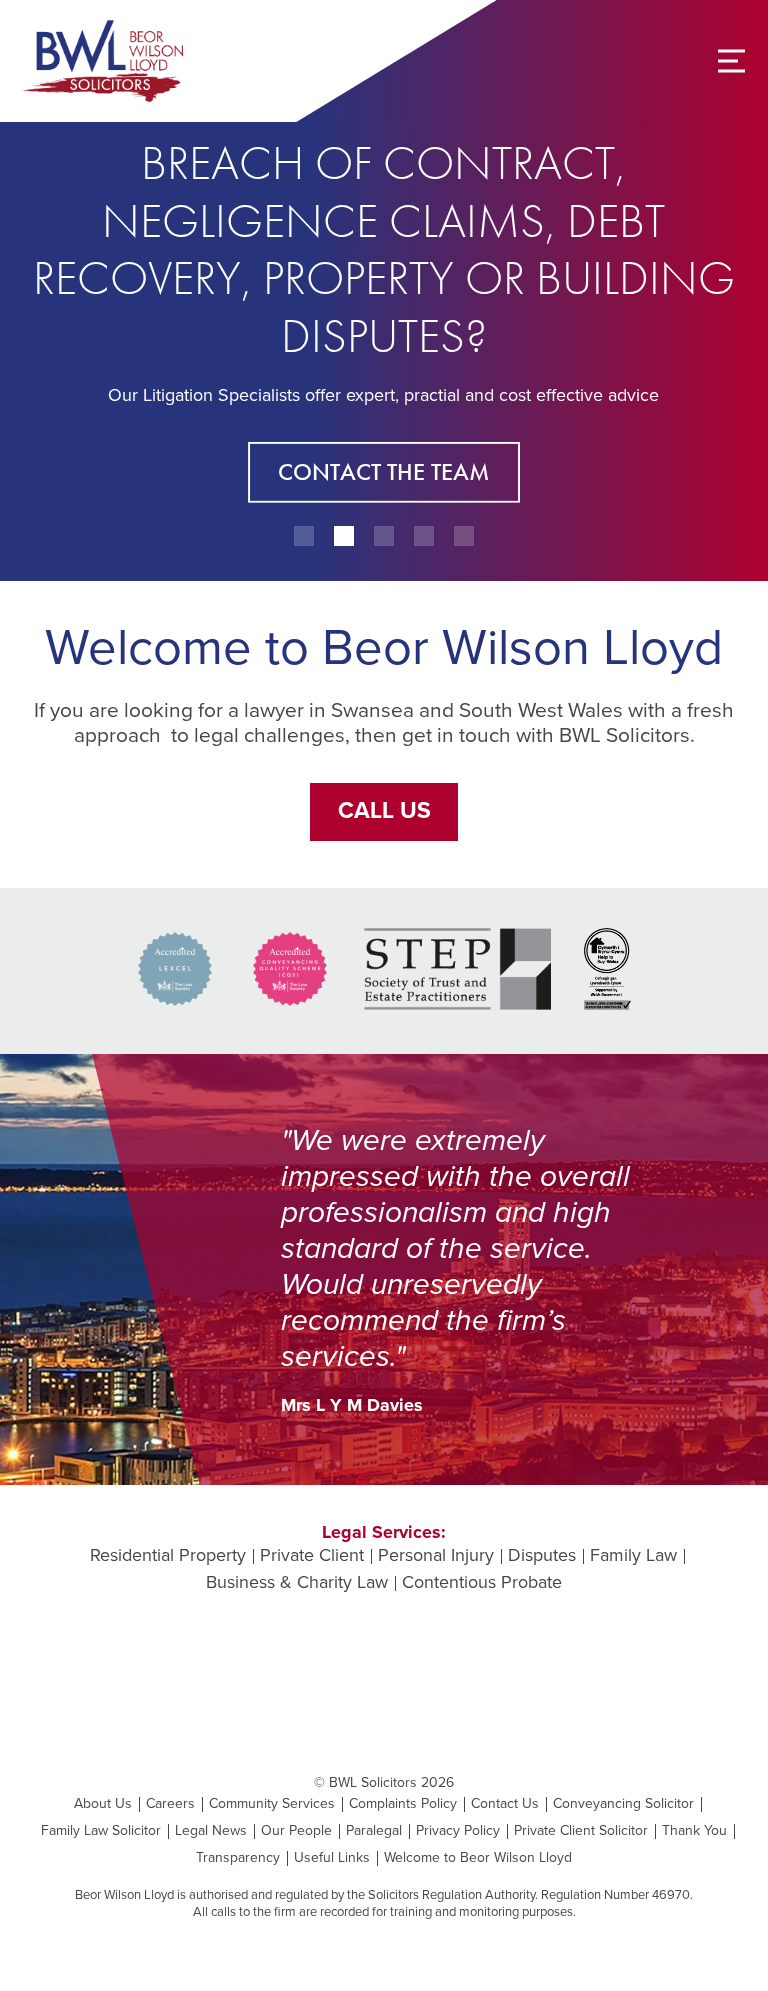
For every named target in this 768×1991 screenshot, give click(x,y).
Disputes (542, 1555)
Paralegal (374, 1830)
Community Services (272, 1803)
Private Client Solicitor (581, 1830)
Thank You (694, 1830)
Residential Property (168, 1555)
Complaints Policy (403, 1803)
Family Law (633, 1555)
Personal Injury (436, 1555)
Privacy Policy (458, 1830)
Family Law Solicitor (101, 1830)
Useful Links (332, 1857)
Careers (170, 1803)
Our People (296, 1830)
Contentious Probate (482, 1582)
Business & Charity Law (297, 1582)
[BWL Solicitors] (103, 61)
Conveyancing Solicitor (623, 1803)
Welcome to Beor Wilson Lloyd (478, 1857)
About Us (103, 1803)
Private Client (312, 1555)
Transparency (238, 1857)
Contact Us (505, 1803)
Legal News (211, 1830)
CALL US (384, 811)
